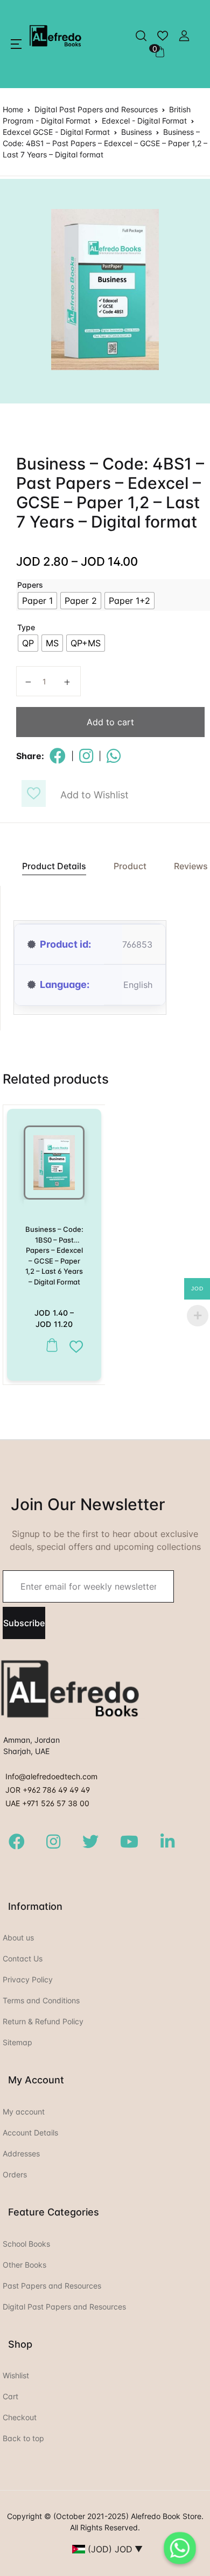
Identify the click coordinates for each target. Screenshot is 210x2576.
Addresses (21, 2153)
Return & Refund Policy (43, 2021)
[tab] (48, 866)
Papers (30, 585)
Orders (15, 2174)
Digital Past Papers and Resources (96, 109)
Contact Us (23, 1958)
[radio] (37, 601)
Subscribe (24, 1623)
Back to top (23, 2438)
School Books (26, 2244)
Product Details (54, 866)
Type (26, 627)
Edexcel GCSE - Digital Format (56, 132)
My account (24, 2112)
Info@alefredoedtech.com (51, 1776)
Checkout (20, 2417)
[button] (16, 44)
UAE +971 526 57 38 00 (47, 1803)
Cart (10, 2396)
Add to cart (110, 722)
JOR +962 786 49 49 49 (48, 1790)
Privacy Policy (28, 1979)
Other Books (24, 2265)
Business (136, 132)
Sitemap (17, 2042)
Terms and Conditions (41, 2000)
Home (13, 109)
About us (18, 1938)
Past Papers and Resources (52, 2286)
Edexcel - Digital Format (144, 121)
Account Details (30, 2133)
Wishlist (16, 2375)
